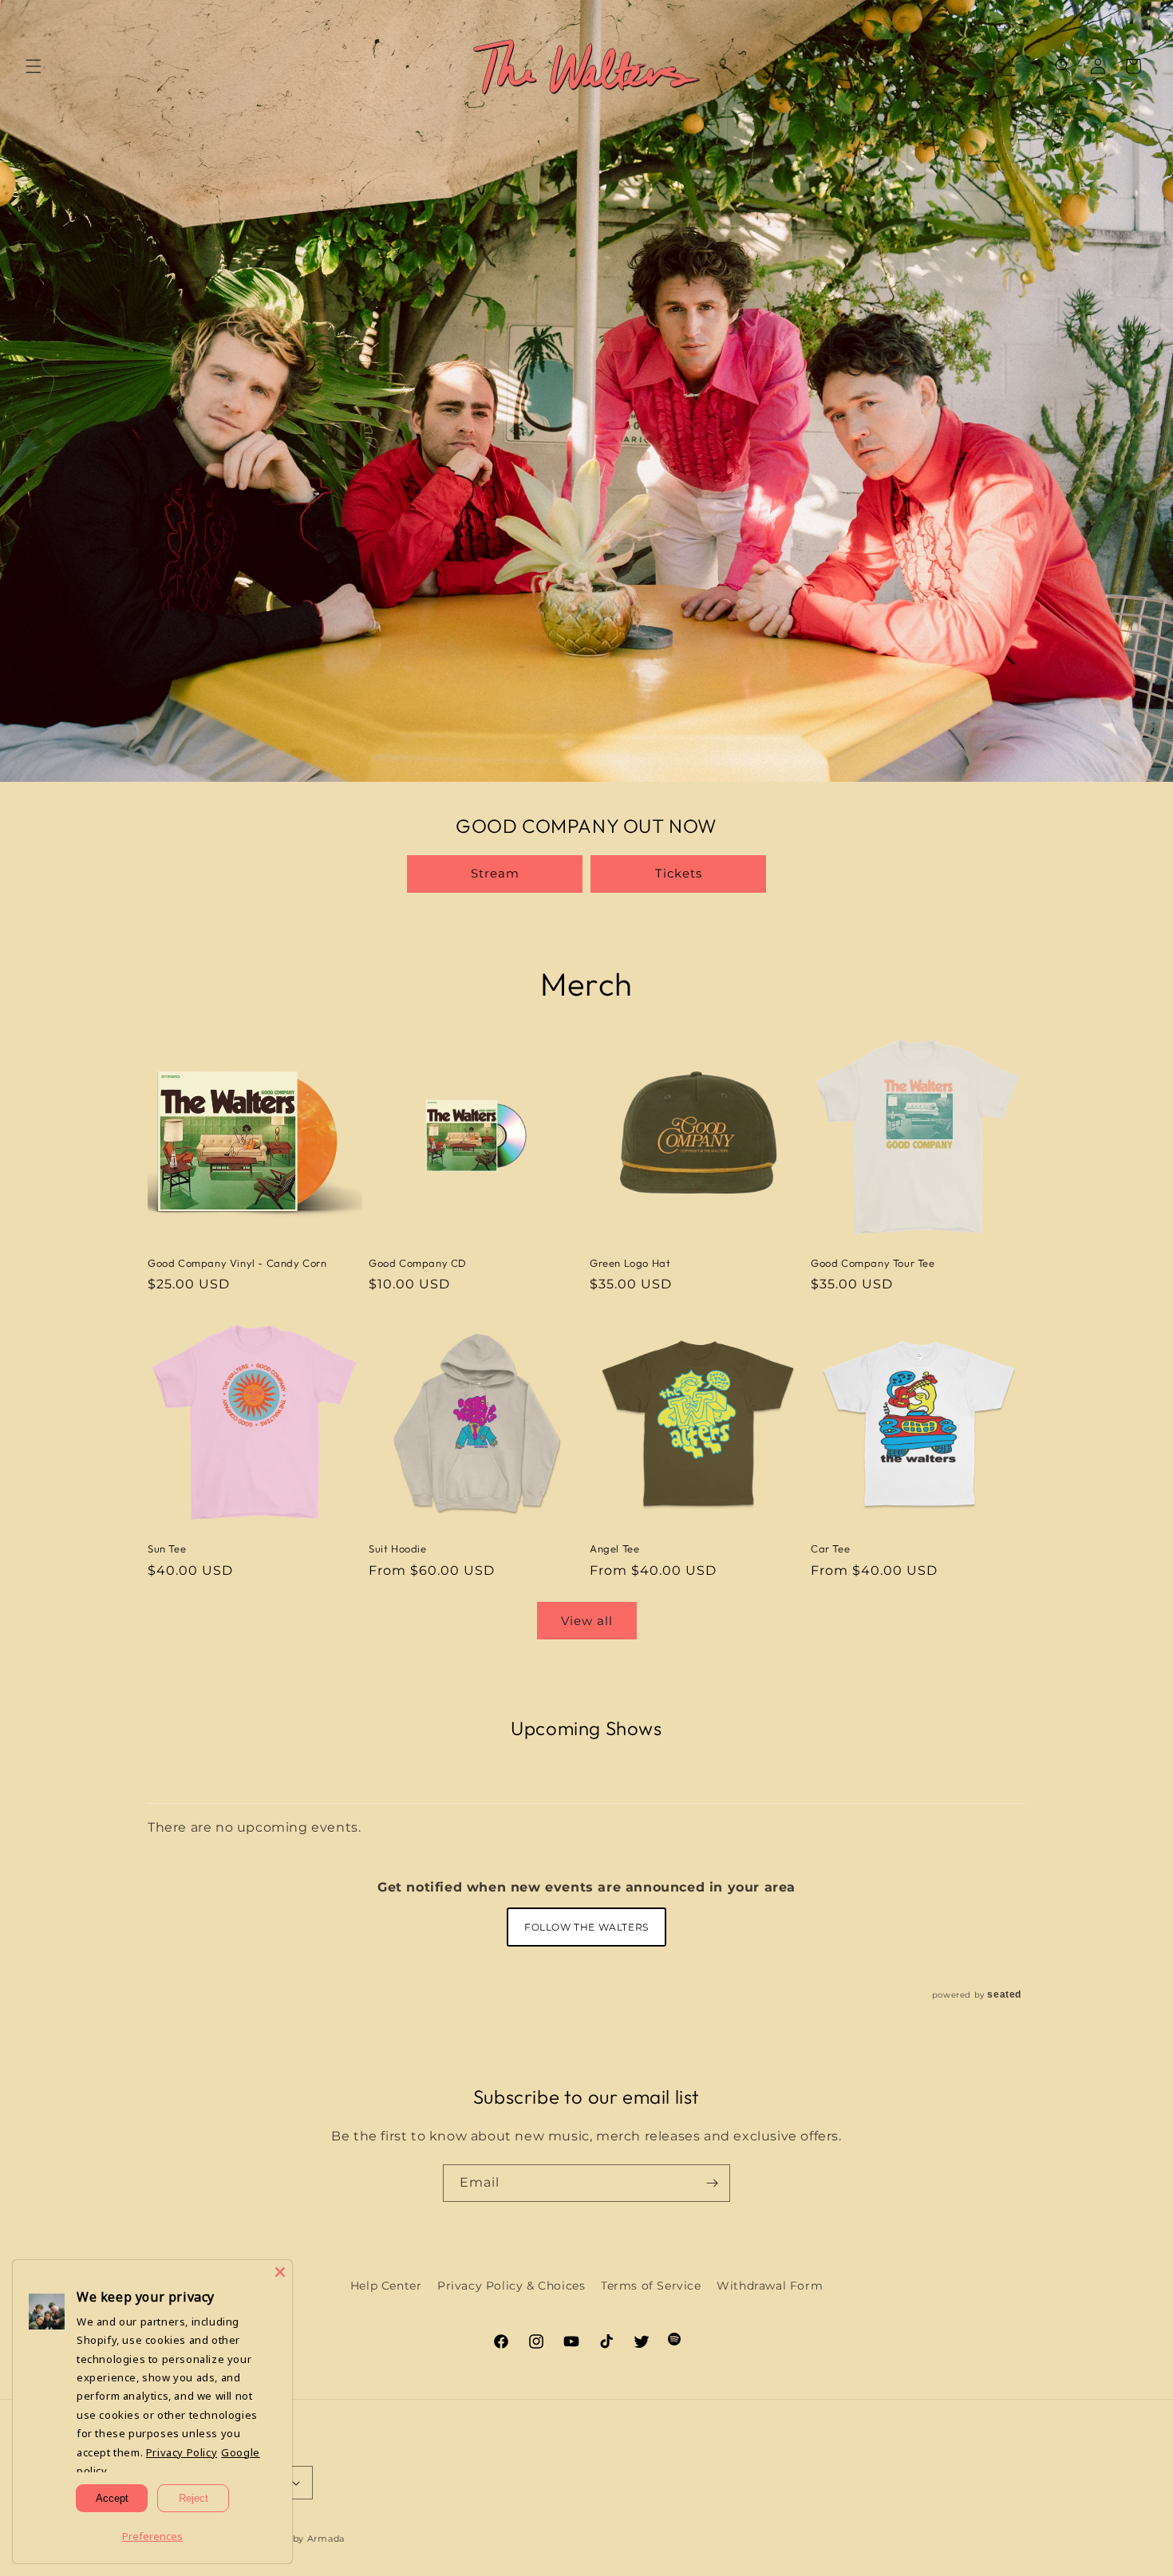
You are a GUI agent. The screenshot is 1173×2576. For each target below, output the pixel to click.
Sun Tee (167, 1548)
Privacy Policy (182, 2452)
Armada (326, 2539)
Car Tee (830, 1548)
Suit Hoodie (398, 1548)
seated (1004, 1994)
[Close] (280, 2272)
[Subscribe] (712, 2183)
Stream (495, 873)
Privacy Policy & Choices (511, 2286)
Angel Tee (614, 1548)
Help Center (386, 2286)
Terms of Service (651, 2286)
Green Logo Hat (630, 1263)
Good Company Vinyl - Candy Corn (237, 1263)
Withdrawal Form (770, 2286)
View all (587, 1621)
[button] (34, 66)
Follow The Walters (586, 1927)
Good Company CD (418, 1263)
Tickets (679, 873)
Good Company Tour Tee (873, 1263)
